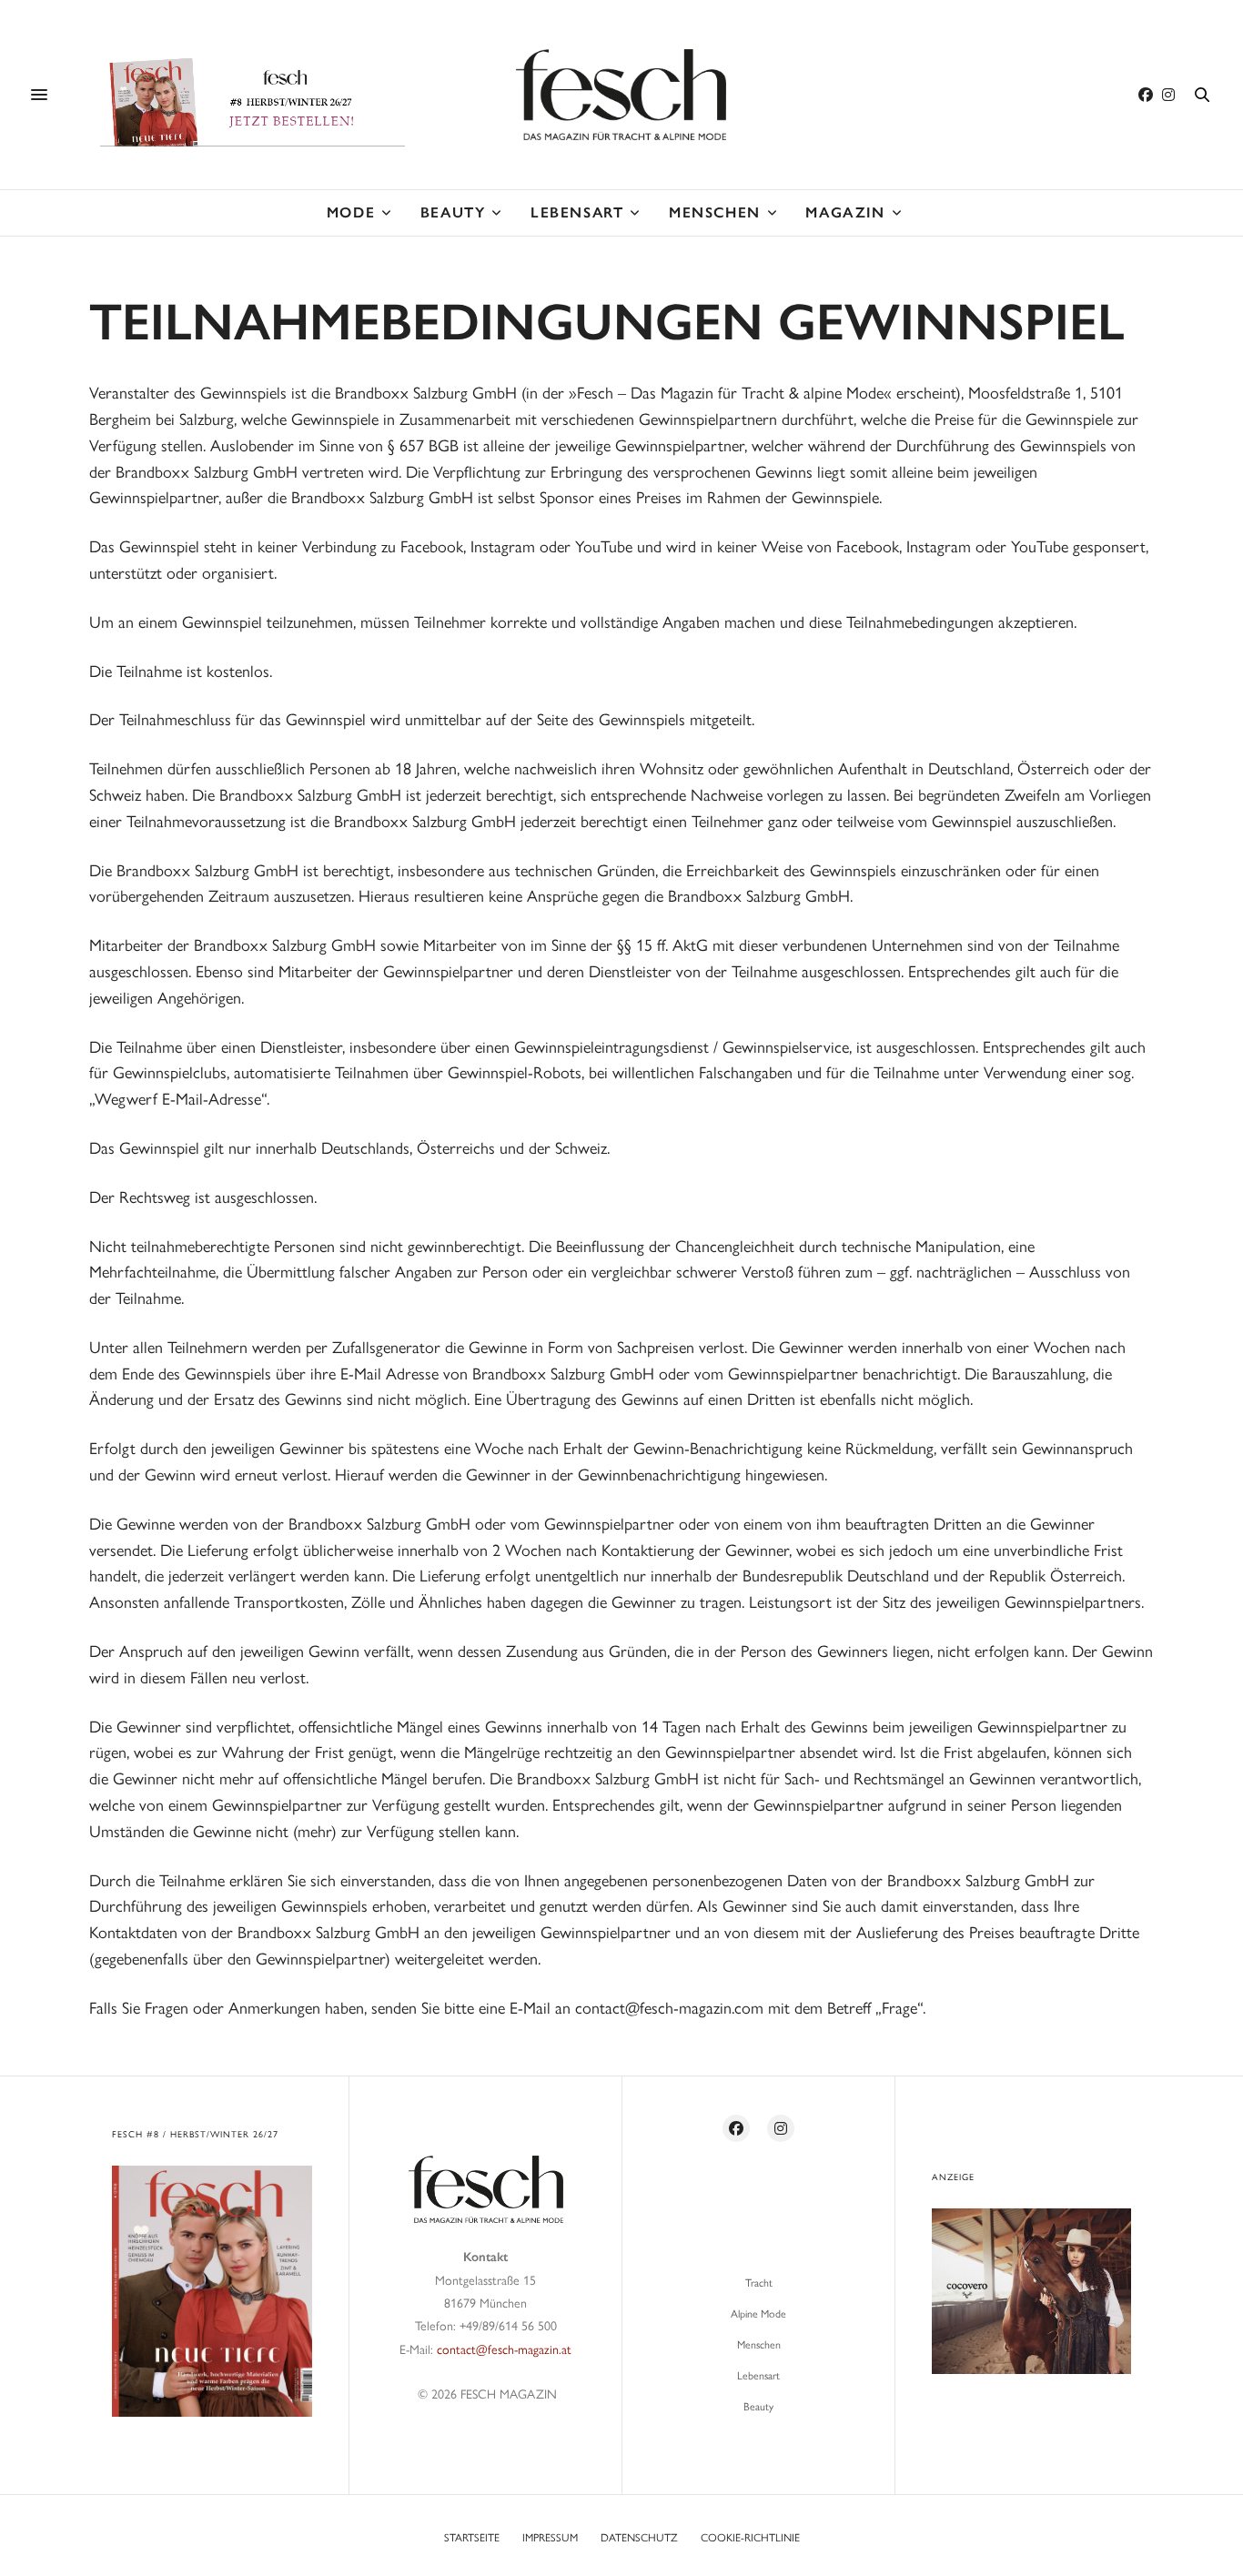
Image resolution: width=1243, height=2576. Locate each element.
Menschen (715, 212)
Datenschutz (639, 2537)
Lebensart (577, 212)
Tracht (759, 2282)
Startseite (472, 2537)
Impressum (550, 2537)
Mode (351, 212)
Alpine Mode (758, 2313)
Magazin (845, 212)
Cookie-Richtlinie (750, 2537)
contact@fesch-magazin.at (504, 2349)
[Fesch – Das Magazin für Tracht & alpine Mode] (621, 95)
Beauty (453, 212)
